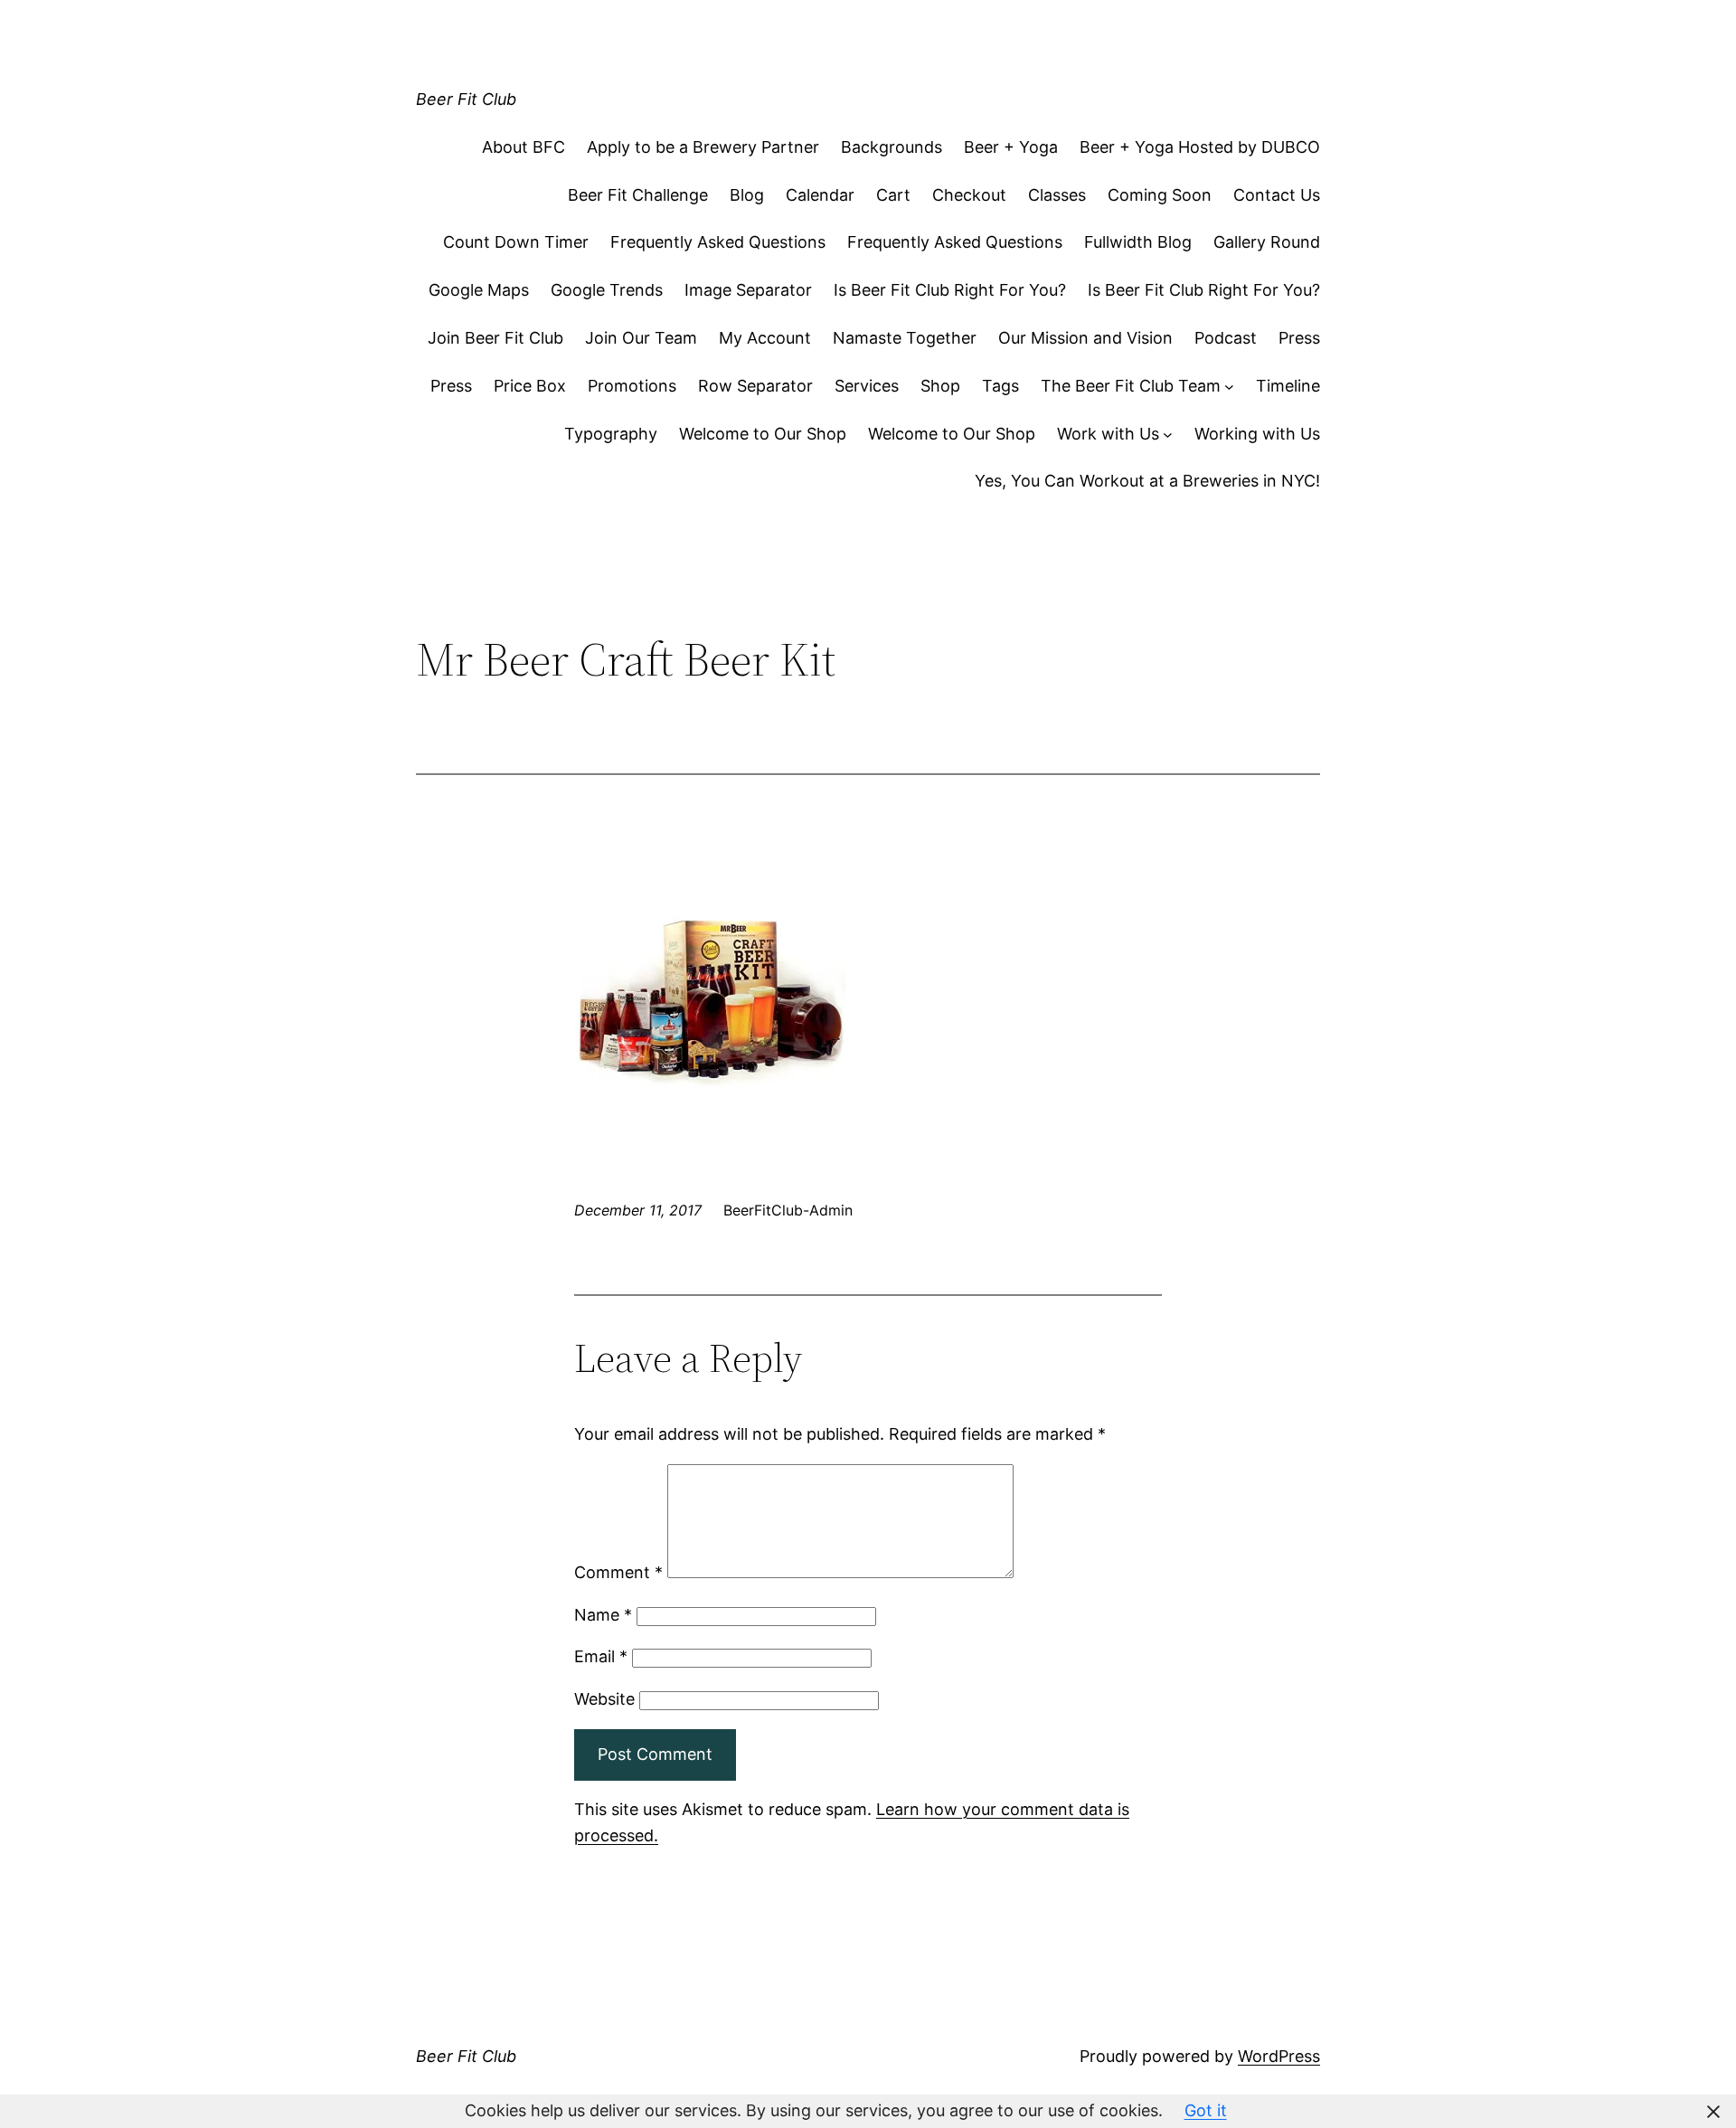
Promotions (632, 386)
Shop (940, 386)
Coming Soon (1160, 195)
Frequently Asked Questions (718, 242)
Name (603, 1615)
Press (1299, 338)
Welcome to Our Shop (763, 434)
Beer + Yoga (1011, 147)
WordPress (1279, 2056)
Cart (893, 195)
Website (604, 1699)
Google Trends (607, 290)
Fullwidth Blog (1138, 242)
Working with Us (1257, 434)
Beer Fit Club (466, 99)
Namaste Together (905, 338)
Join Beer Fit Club (495, 338)
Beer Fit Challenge (638, 195)
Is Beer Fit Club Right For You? (950, 290)
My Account (765, 338)
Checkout (969, 195)
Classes (1057, 195)
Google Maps (479, 290)
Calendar (820, 195)
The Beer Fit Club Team (1131, 386)
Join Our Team (641, 338)
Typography (611, 434)
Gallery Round (1267, 242)
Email (601, 1656)
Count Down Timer (516, 242)
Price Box (530, 386)
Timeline (1288, 386)
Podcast (1226, 338)
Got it (1206, 2110)
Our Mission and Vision (1085, 338)
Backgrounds (892, 147)
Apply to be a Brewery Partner (703, 147)
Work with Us (1108, 434)
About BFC (524, 147)
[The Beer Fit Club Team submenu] (1229, 387)
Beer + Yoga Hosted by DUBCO (1200, 147)
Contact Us (1277, 195)
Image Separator (748, 290)
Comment (618, 1572)
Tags (1000, 386)
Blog (747, 195)
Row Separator (755, 386)
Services (867, 386)
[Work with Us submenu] (1168, 435)
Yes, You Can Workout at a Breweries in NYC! (1147, 481)
